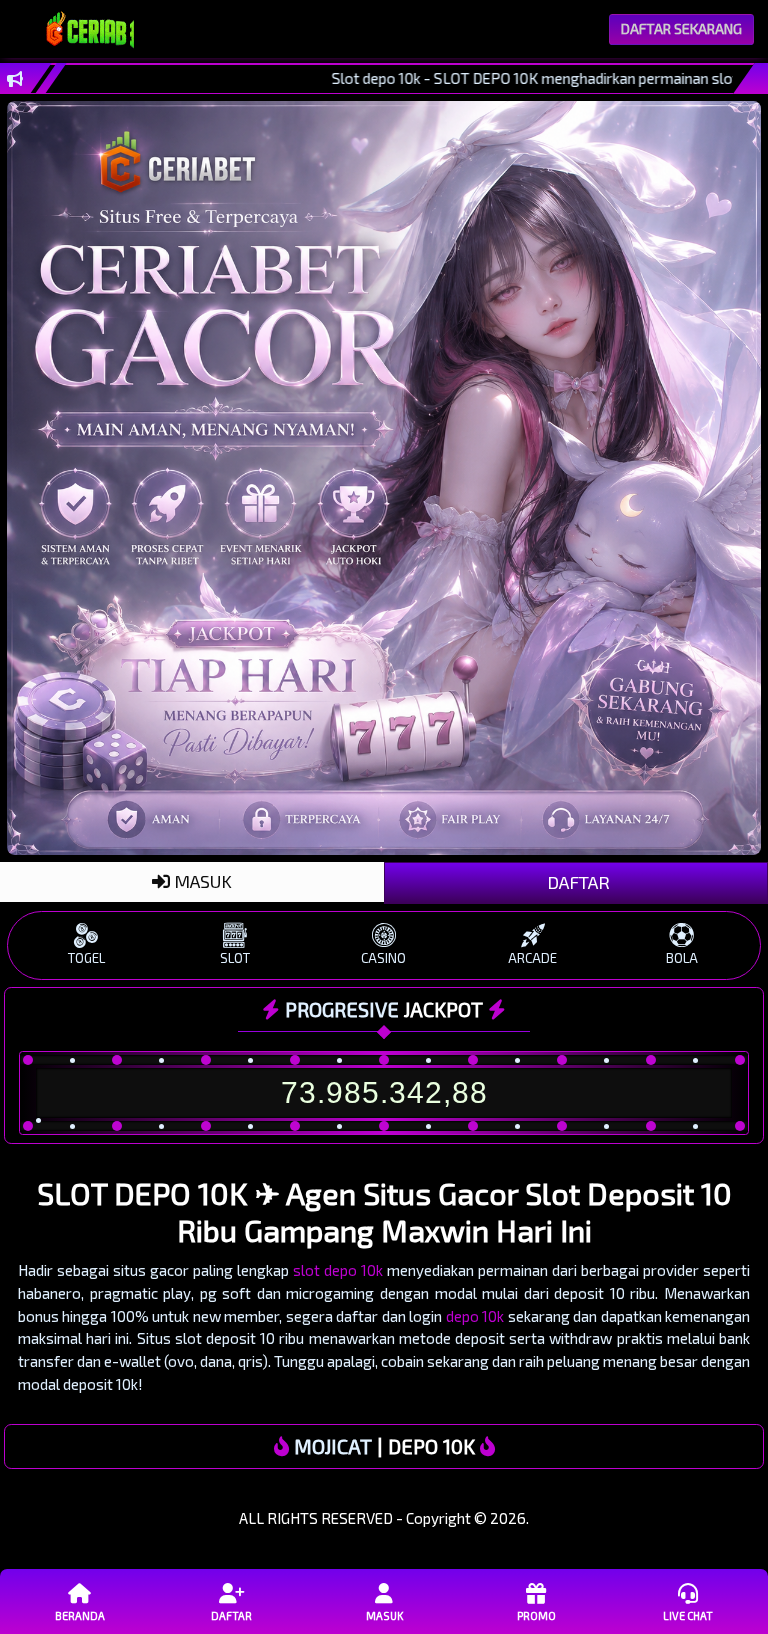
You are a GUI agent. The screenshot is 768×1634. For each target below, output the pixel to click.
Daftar (231, 1615)
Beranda (80, 1615)
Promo (536, 1615)
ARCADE (532, 958)
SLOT (235, 958)
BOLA (682, 958)
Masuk (384, 1615)
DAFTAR (576, 882)
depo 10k (475, 1316)
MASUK (201, 881)
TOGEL (86, 958)
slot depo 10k (338, 1270)
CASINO (383, 958)
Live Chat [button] (688, 1615)
